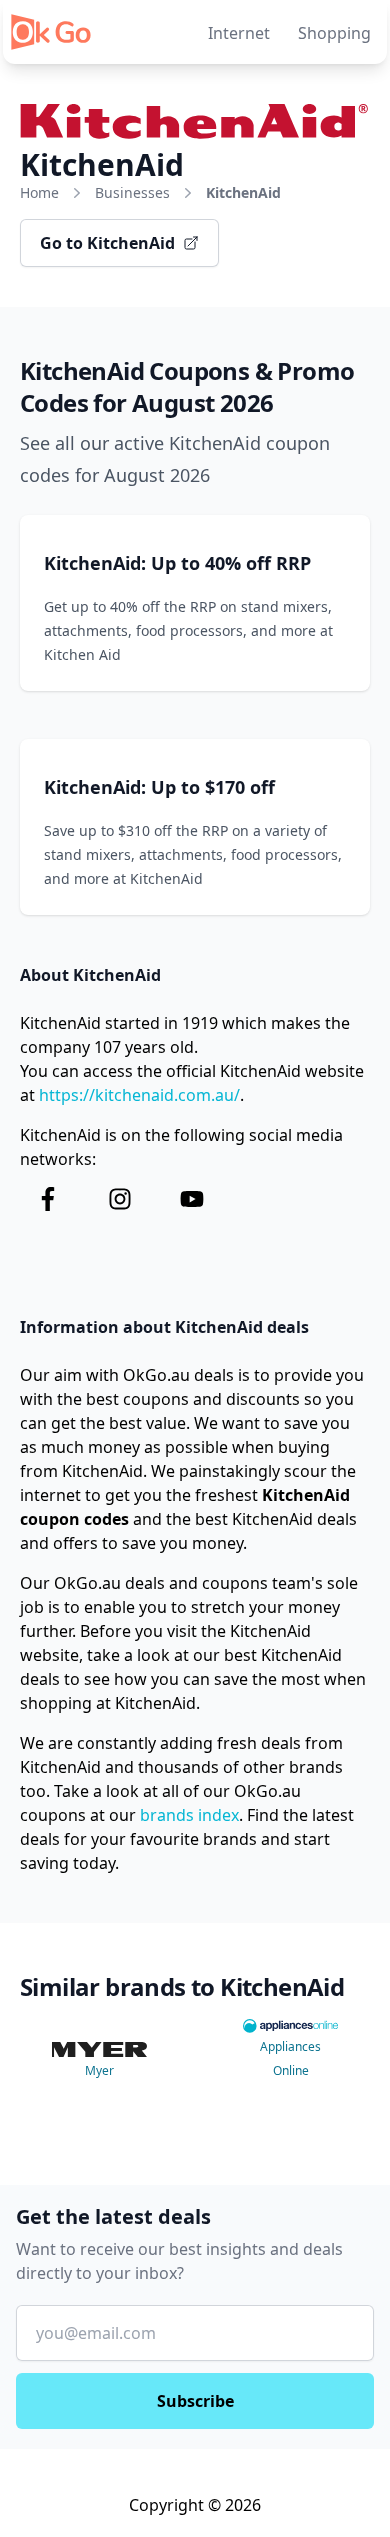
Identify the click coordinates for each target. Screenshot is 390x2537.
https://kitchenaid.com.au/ (139, 1095)
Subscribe (195, 2401)
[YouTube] (192, 1199)
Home (39, 192)
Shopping (334, 33)
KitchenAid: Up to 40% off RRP (177, 563)
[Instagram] (120, 1199)
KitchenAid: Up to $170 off (159, 787)
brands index (189, 1815)
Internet (239, 33)
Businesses (132, 192)
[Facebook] (48, 1199)
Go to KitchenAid (107, 243)
